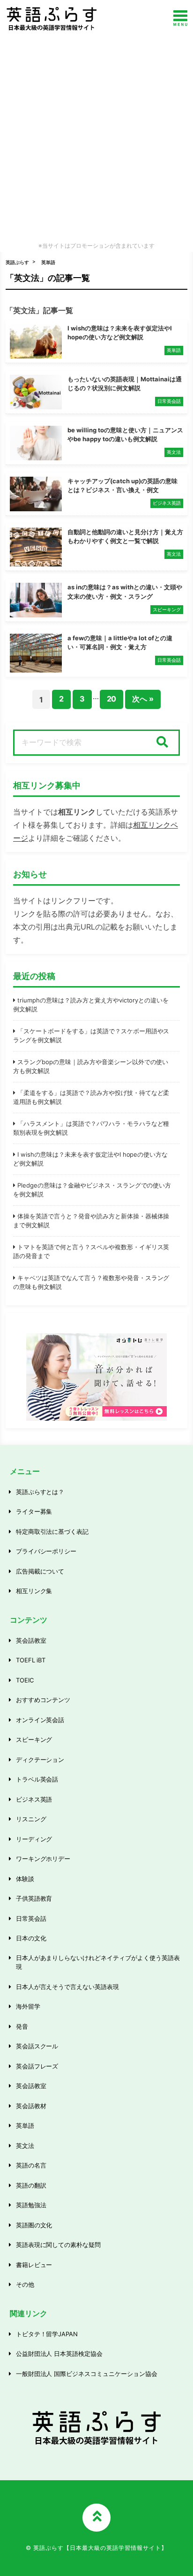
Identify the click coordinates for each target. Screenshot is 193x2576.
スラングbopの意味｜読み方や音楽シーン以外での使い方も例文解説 (91, 1066)
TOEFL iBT (31, 1660)
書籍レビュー (34, 2265)
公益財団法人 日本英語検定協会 (59, 2354)
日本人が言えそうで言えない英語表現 (68, 1987)
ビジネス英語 (34, 1799)
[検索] (162, 743)
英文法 (25, 2146)
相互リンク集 (34, 1591)
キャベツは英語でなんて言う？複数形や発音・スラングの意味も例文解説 (91, 1282)
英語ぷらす (17, 262)
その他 (25, 2284)
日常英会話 (31, 1918)
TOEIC (25, 1680)
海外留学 (28, 2006)
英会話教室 (31, 1640)
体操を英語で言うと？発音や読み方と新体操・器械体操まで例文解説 (91, 1221)
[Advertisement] (96, 138)
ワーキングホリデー (43, 1859)
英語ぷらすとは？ (40, 1492)
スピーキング (34, 1739)
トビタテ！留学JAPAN (47, 2334)
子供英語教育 (34, 1898)
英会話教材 (31, 2106)
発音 (22, 2026)
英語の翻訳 (31, 2185)
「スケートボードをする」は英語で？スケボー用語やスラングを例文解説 (91, 1036)
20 (112, 699)
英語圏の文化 (34, 2225)
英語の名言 (31, 2165)
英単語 (48, 262)
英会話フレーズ (37, 2066)
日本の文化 (31, 1938)
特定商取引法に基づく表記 (52, 1531)
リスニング (31, 1819)
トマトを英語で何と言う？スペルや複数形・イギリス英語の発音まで (91, 1252)
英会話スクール (37, 2046)
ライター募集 (34, 1511)
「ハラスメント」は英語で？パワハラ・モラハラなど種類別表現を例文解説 (91, 1128)
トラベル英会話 (37, 1779)
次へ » (143, 699)
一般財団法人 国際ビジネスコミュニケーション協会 (87, 2374)
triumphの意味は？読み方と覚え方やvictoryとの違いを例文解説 (91, 1005)
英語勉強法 (31, 2205)
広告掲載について (40, 1571)
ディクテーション (40, 1760)
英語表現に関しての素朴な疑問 (59, 2245)
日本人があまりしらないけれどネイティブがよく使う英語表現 (98, 1962)
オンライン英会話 (40, 1720)
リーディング (34, 1839)
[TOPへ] (96, 2518)
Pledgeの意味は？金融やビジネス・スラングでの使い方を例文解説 (92, 1190)
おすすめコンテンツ (43, 1700)
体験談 (25, 1879)
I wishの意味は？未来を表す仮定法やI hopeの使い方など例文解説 (90, 1159)
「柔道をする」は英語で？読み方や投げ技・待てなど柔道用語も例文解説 (91, 1097)
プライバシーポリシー (46, 1551)
